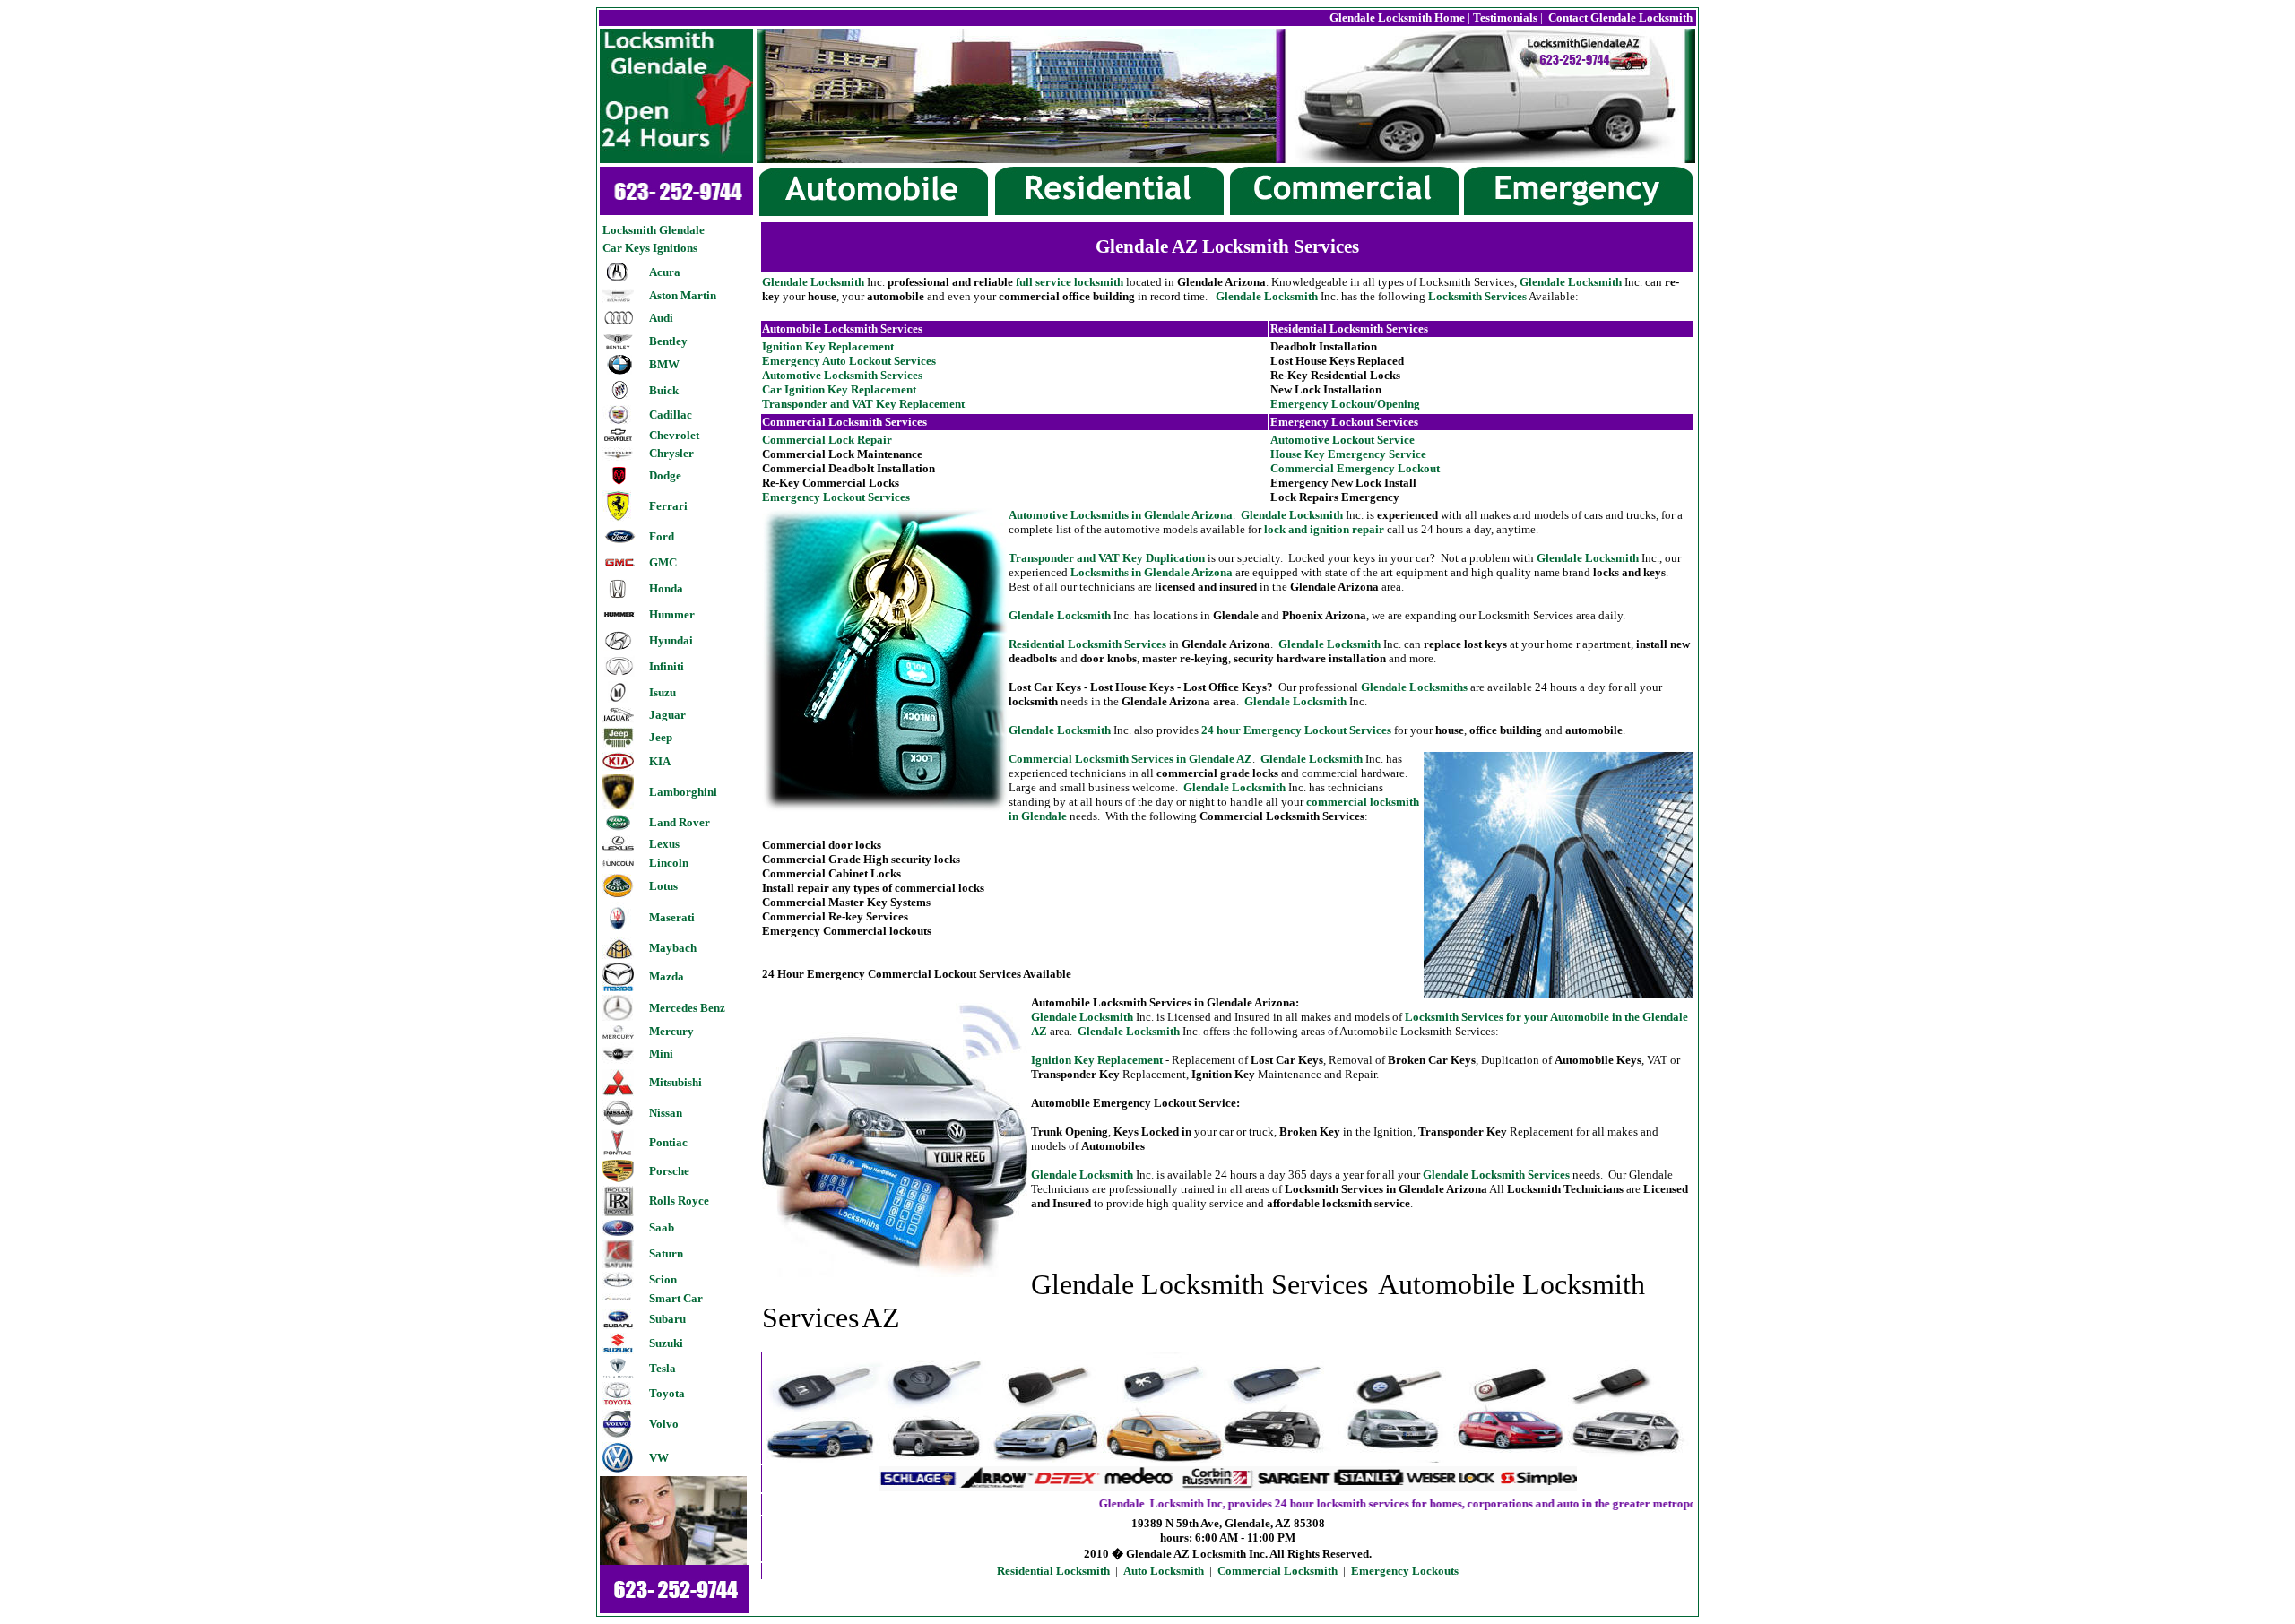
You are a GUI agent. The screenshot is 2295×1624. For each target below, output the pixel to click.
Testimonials (1505, 17)
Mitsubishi (676, 1082)
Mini (661, 1054)
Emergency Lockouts (1405, 1571)
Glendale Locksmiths (1414, 687)
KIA (660, 761)
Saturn (666, 1253)
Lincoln (669, 863)
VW (659, 1458)
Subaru (667, 1319)
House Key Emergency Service (1348, 454)
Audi (661, 318)
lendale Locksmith (1295, 701)
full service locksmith (1070, 282)
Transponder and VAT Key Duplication (1107, 558)
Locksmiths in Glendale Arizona (1152, 572)
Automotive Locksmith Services (842, 375)
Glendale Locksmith (813, 282)
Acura (665, 272)
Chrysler (671, 453)
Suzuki (666, 1343)
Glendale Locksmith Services (1496, 1175)
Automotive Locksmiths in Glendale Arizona (1121, 515)
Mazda (667, 976)
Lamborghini (683, 792)
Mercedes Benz (687, 1008)
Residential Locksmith (1053, 1571)
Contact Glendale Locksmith (1619, 17)
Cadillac (671, 415)
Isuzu (663, 692)
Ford (662, 536)
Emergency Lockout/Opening (1345, 404)
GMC (663, 562)
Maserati (672, 917)
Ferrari (668, 506)
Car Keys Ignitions (650, 248)
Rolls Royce (679, 1201)
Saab (662, 1227)
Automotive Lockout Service (1342, 440)
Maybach (673, 948)
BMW (664, 364)
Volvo (664, 1424)
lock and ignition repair (1324, 529)
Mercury (671, 1031)
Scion (663, 1279)
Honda (666, 588)
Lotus (663, 886)
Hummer (672, 614)
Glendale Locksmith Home (1397, 17)
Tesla (663, 1368)
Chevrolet (674, 435)
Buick (664, 390)
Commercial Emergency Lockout (1355, 468)
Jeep (661, 737)
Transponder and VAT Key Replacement (863, 404)
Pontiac (668, 1142)
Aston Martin (683, 295)
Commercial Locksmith (1277, 1571)
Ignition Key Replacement (828, 346)
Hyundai (671, 640)
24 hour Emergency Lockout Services (1296, 730)
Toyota (667, 1393)
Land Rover (680, 822)
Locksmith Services (1477, 296)
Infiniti (667, 666)
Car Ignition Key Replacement (839, 389)
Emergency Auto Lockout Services (849, 361)
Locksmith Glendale (654, 230)
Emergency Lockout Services (836, 497)
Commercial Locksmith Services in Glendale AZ (1130, 759)
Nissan (666, 1113)
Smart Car (676, 1298)
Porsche (669, 1171)
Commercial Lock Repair (827, 440)
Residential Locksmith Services (1087, 644)
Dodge (665, 475)
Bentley (668, 341)
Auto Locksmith (1164, 1571)
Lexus (664, 844)
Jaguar (667, 715)
